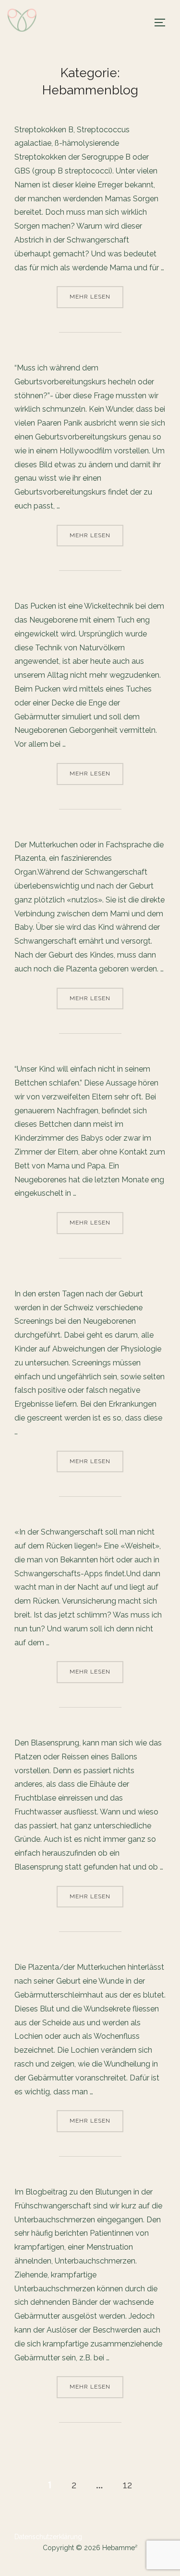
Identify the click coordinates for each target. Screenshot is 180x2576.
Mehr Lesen (96, 296)
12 (127, 2485)
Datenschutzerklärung (48, 2537)
